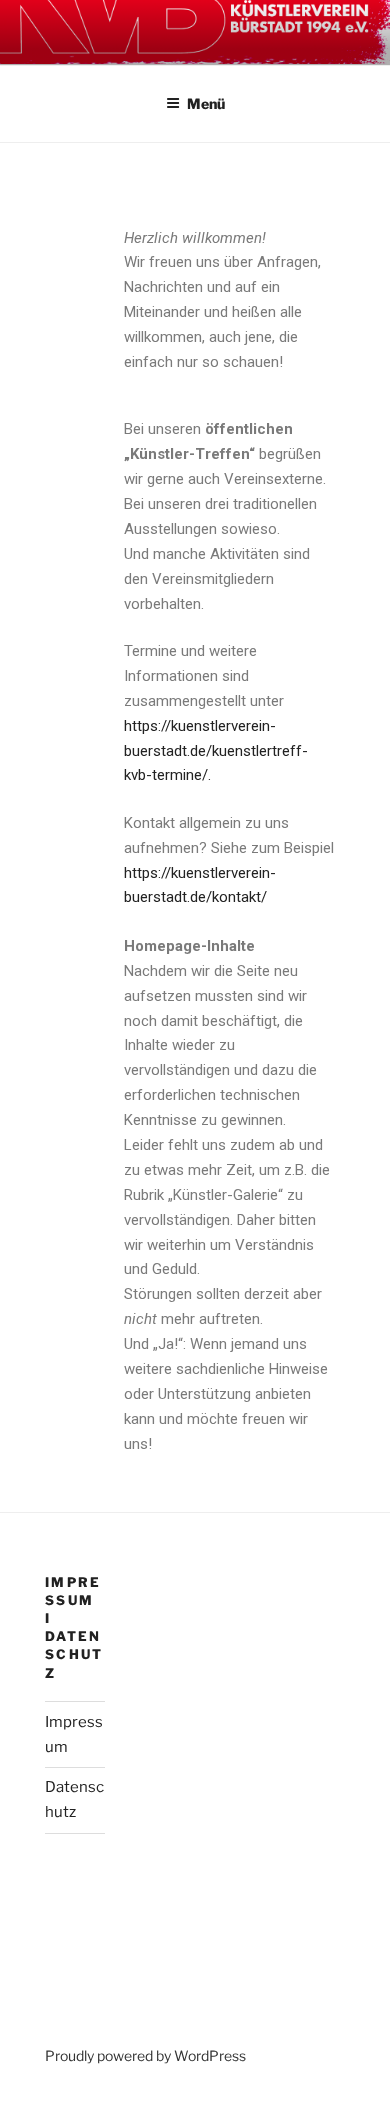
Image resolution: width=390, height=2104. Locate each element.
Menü (206, 103)
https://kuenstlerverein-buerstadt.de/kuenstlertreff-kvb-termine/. (216, 751)
